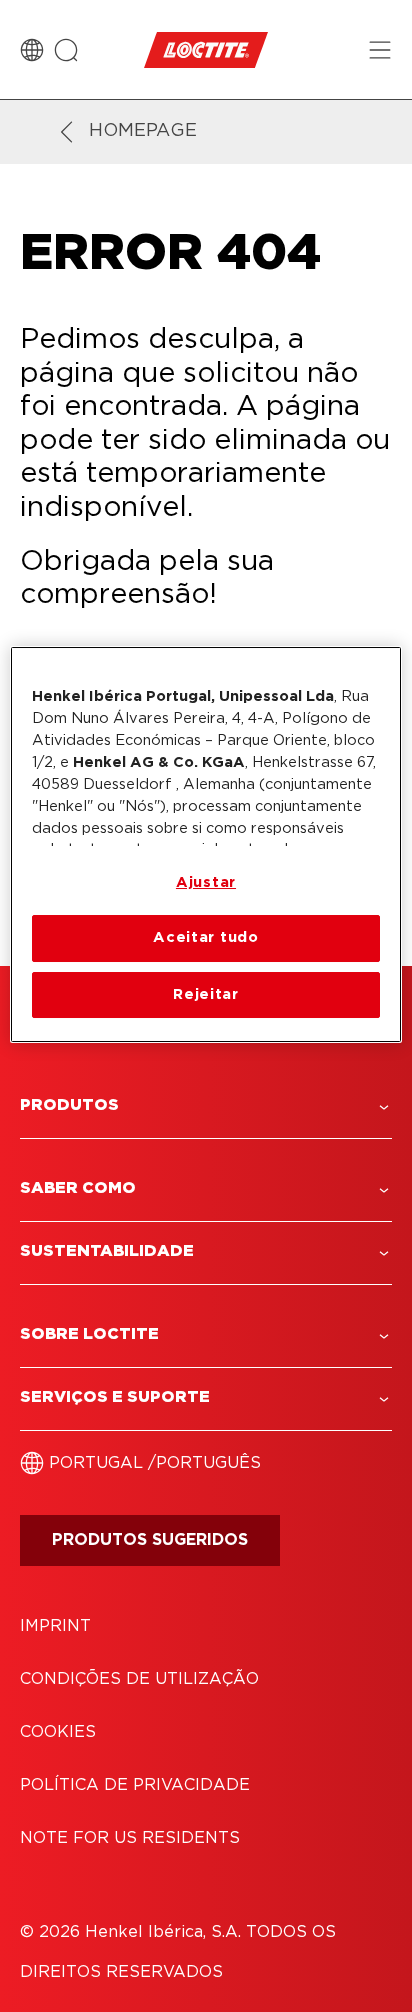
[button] (206, 1105)
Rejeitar (206, 994)
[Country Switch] (32, 50)
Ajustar (206, 882)
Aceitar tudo (206, 937)
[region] (205, 844)
